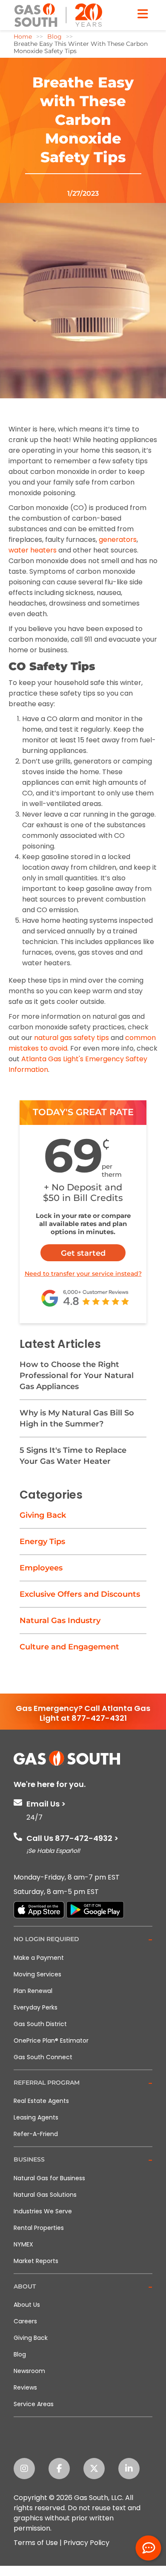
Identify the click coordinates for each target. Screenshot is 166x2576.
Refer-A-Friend (36, 2134)
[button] (83, 1940)
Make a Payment (39, 1958)
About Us (27, 2305)
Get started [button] (83, 1253)
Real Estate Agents (41, 2101)
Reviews (25, 2387)
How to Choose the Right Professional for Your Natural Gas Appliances (77, 1375)
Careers (25, 2321)
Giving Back (43, 1515)
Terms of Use (36, 2543)
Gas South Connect (43, 2057)
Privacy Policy (86, 2543)
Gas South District (40, 2024)
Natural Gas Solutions (45, 2195)
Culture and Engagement (69, 1647)
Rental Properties (39, 2228)
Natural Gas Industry (60, 1621)
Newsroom (29, 2371)
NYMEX (23, 2244)
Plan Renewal (33, 1991)
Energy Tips (42, 1542)
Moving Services (37, 1974)
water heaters (33, 550)
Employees (41, 1568)
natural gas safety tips (72, 1038)
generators (118, 540)
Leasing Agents (36, 2117)
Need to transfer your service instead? (83, 1274)
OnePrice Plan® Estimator (51, 2041)
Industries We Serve (43, 2211)
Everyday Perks (36, 2007)
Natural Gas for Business (49, 2178)
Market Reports (36, 2261)
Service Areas (34, 2404)
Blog (20, 2354)
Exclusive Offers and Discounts (80, 1594)
